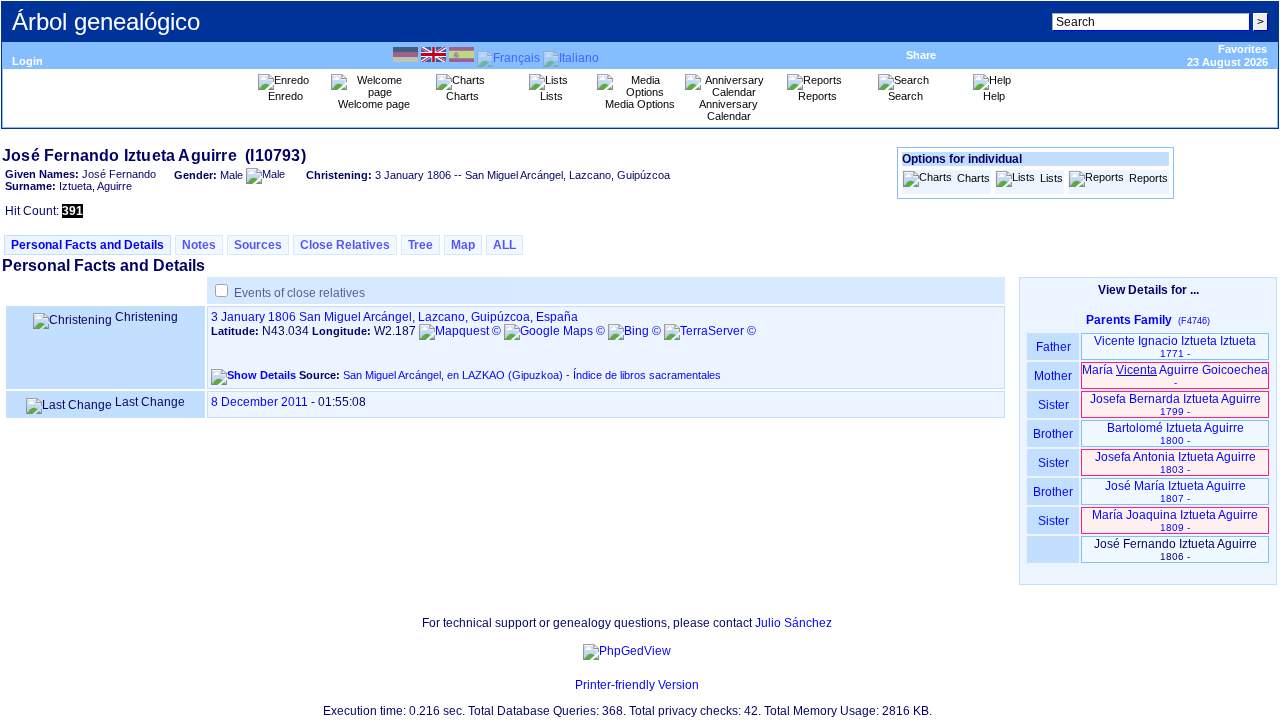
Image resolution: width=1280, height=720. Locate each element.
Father (1053, 347)
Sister (1053, 405)
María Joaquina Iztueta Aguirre (1175, 520)
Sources (258, 245)
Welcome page (374, 104)
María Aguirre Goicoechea (1175, 375)
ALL (504, 245)
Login (27, 61)
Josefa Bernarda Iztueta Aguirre (1175, 404)
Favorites (1242, 49)
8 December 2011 (259, 402)
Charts (973, 178)
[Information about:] (565, 685)
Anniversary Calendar (728, 110)
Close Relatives (345, 245)
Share (921, 55)
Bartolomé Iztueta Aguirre (1175, 433)
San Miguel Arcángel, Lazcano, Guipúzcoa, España (438, 317)
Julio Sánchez (793, 623)
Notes (199, 245)
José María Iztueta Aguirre (1175, 491)
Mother (1053, 376)
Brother (1053, 434)
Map (463, 245)
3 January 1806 (253, 317)
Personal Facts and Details (87, 245)
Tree (420, 245)
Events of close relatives (299, 293)
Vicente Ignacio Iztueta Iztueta (1175, 346)
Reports (1148, 178)
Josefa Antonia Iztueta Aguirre (1175, 462)
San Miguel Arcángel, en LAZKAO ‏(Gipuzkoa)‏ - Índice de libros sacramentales (532, 375)
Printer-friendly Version (637, 685)
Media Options (640, 104)
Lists (1051, 178)
